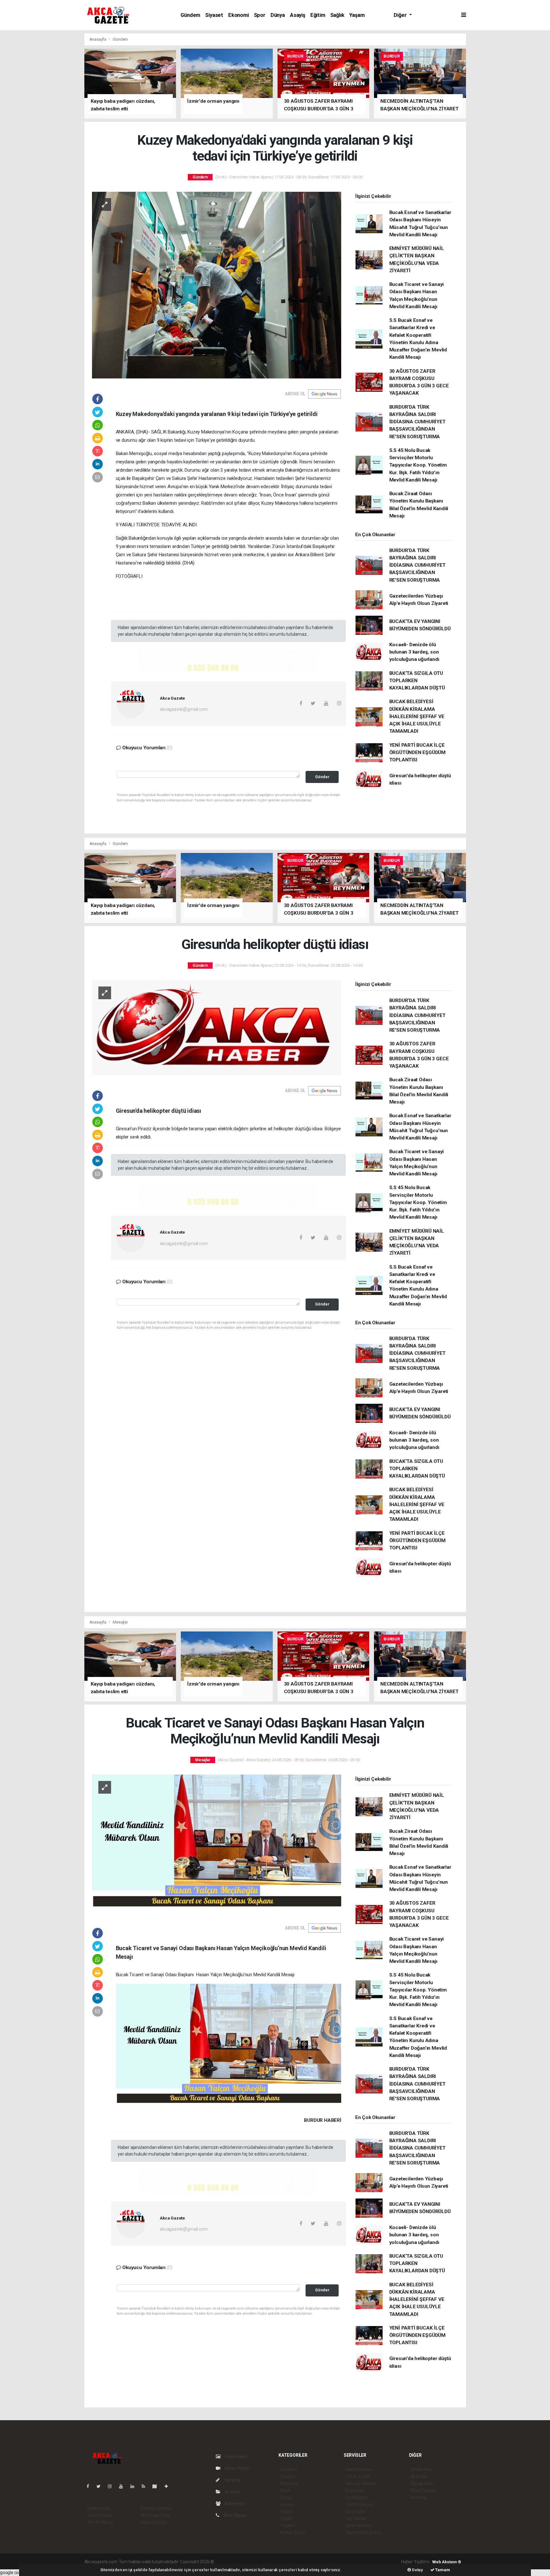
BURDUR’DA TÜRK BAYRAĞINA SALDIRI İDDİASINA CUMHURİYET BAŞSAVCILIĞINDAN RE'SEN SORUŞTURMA (417, 422)
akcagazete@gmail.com (184, 709)
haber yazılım (307, 2562)
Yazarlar (232, 2480)
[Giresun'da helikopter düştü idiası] (217, 1027)
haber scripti (281, 2562)
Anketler (419, 2476)
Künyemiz (234, 2503)
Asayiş (298, 15)
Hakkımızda (99, 2508)
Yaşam (357, 15)
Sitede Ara (421, 2469)
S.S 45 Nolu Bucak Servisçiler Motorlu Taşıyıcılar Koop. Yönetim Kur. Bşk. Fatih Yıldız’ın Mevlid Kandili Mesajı (418, 465)
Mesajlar (120, 1622)
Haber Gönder (154, 2522)
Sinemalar (356, 2511)
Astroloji (419, 2497)
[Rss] (146, 2486)
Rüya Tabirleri (424, 2490)
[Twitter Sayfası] (101, 2486)
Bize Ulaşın (234, 2515)
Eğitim (318, 15)
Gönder (322, 777)
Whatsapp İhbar (155, 2515)
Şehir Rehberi (359, 2525)
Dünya (278, 15)
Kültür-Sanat (293, 2532)
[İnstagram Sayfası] (112, 2486)
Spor (260, 15)
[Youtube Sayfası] (123, 2486)
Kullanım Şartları (156, 2508)
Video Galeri (236, 2468)
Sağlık (337, 15)
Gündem (190, 15)
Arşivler (232, 2492)
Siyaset (214, 15)
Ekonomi (239, 15)
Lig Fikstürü (357, 2497)
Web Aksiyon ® (447, 2562)
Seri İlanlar (356, 2518)
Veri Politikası (100, 2522)
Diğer (401, 15)
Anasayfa (98, 39)
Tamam (442, 2570)
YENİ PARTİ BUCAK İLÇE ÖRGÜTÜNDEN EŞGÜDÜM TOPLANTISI (418, 753)
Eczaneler (355, 2490)
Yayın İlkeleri (100, 2515)
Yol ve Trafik (358, 2476)
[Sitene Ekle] (169, 2486)
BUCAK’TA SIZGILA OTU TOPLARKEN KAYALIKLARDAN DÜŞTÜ (417, 681)
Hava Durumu (359, 2469)
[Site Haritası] (157, 2486)
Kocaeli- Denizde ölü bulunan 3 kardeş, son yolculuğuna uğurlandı (414, 652)
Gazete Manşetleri (364, 2532)
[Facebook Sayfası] (90, 2486)
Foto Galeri (236, 2456)
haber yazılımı (229, 2562)
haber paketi (255, 2562)
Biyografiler (422, 2483)
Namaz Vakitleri (361, 2483)
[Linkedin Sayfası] (135, 2486)
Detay (417, 2570)
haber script (332, 2562)
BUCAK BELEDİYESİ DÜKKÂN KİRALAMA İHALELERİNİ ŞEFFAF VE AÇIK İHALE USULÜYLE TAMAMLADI (417, 716)
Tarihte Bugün (360, 2504)
